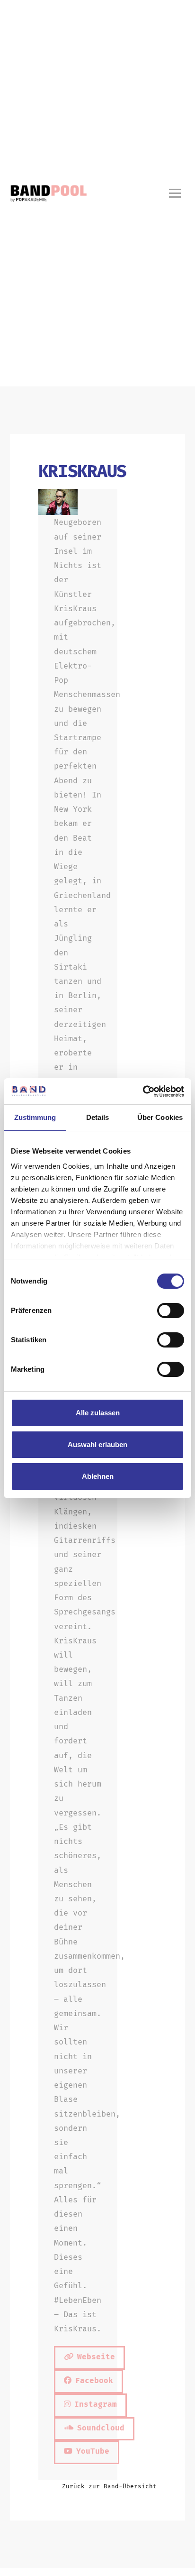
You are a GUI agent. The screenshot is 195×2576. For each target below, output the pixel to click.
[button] (175, 193)
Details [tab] (98, 1117)
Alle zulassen (98, 1413)
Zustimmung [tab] (35, 1117)
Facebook (94, 2380)
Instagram (96, 2404)
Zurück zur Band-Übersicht (109, 2486)
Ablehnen (98, 1476)
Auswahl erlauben (97, 1444)
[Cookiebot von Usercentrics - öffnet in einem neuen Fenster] (143, 1091)
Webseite (96, 2357)
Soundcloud (101, 2428)
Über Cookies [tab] (160, 1117)
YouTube (93, 2451)
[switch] (171, 1311)
